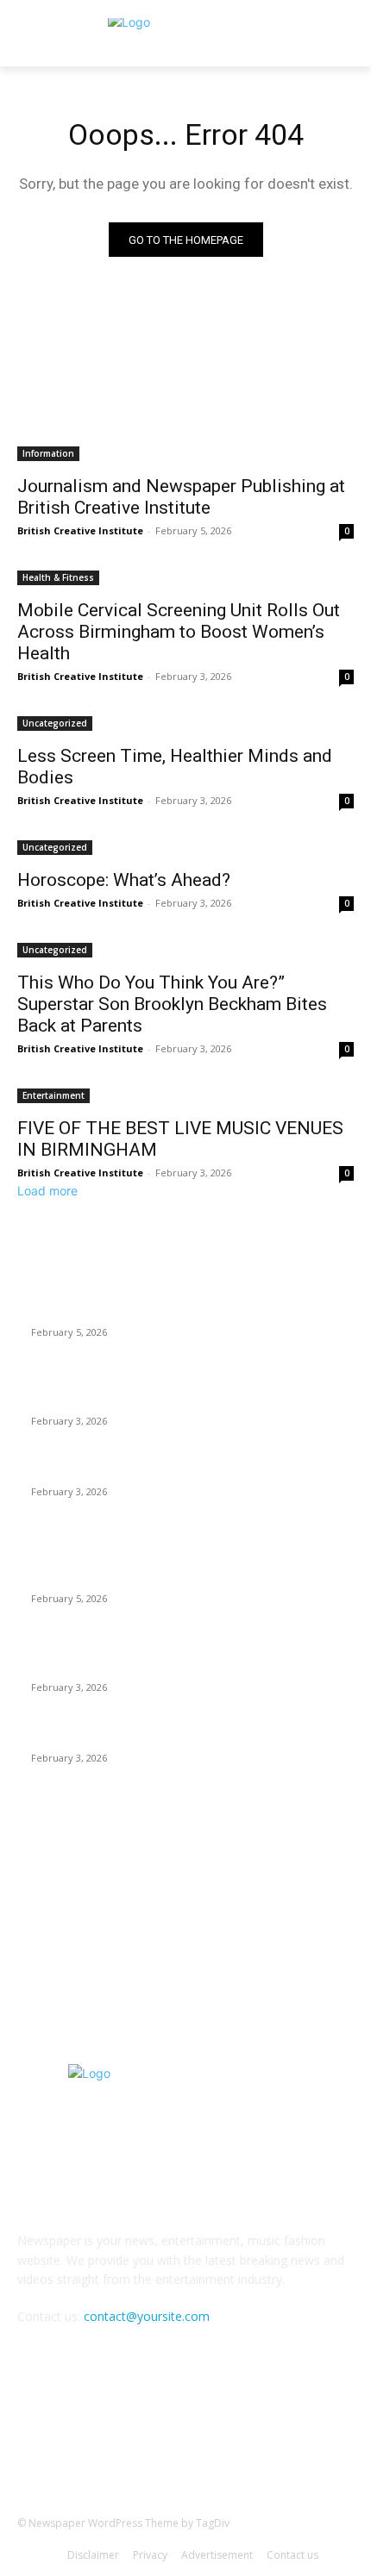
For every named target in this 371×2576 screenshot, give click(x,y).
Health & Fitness (58, 577)
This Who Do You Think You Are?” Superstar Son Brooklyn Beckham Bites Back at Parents (172, 1004)
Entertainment (53, 1095)
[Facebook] (143, 2438)
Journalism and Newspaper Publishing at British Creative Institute (181, 497)
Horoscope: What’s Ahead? (126, 880)
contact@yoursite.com (147, 2316)
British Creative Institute (80, 530)
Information (48, 453)
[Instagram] (228, 2438)
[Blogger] (101, 2438)
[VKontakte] (270, 2438)
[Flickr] (185, 2438)
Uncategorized (55, 723)
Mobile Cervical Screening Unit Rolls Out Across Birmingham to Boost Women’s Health (179, 632)
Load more (47, 1191)
